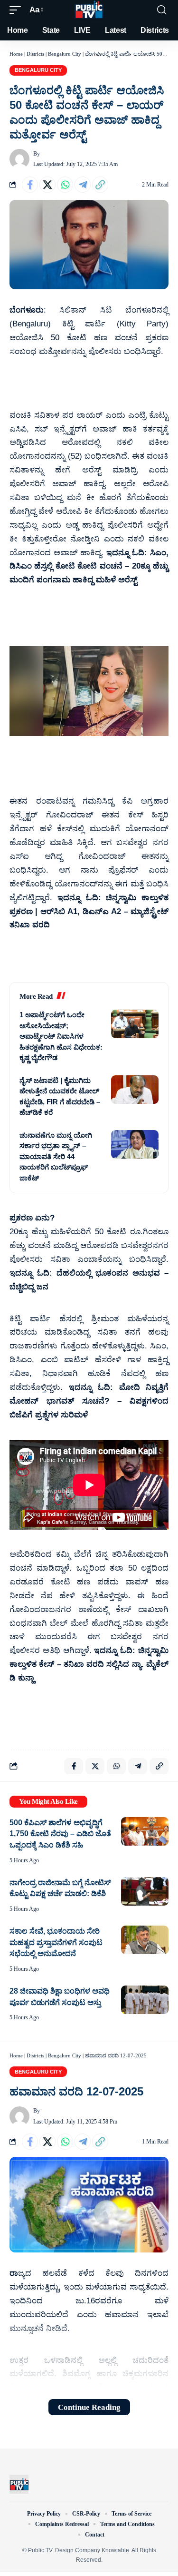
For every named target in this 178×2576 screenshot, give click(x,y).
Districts (35, 54)
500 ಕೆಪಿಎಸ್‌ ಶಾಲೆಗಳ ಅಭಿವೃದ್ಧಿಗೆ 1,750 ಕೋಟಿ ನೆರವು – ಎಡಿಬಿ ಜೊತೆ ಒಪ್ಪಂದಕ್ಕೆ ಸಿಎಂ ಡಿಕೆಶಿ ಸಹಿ (60, 1834)
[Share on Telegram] (83, 185)
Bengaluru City (65, 54)
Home (16, 54)
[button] (18, 10)
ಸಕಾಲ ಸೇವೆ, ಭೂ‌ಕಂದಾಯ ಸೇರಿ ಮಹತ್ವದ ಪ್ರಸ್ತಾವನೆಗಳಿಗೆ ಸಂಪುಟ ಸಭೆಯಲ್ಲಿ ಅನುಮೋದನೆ (56, 1942)
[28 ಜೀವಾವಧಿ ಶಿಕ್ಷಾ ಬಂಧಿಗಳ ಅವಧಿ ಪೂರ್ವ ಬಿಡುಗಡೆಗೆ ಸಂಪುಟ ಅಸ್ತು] (145, 2000)
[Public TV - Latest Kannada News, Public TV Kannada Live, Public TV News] (89, 10)
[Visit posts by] (19, 159)
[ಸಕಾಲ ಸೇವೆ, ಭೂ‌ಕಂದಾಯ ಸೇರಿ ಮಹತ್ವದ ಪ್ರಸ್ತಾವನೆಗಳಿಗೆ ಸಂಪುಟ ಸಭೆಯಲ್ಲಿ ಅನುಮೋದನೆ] (145, 1940)
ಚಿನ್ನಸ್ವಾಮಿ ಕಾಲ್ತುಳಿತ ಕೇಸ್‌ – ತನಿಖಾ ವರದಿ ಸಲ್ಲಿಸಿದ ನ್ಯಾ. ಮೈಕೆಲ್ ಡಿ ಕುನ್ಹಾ (89, 1664)
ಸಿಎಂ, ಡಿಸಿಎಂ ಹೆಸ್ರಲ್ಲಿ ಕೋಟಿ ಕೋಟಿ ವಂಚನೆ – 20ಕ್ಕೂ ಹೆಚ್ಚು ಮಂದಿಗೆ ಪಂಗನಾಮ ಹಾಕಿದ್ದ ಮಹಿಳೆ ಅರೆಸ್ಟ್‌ (89, 566)
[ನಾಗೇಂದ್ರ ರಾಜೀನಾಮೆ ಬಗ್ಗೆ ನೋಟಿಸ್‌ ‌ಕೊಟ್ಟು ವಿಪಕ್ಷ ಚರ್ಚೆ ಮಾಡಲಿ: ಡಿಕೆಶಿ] (145, 1891)
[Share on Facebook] (30, 185)
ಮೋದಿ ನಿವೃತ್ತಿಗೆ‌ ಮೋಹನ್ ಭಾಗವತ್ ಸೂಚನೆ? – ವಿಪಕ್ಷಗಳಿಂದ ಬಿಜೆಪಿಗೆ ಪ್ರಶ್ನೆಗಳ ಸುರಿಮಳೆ (89, 1401)
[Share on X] (47, 185)
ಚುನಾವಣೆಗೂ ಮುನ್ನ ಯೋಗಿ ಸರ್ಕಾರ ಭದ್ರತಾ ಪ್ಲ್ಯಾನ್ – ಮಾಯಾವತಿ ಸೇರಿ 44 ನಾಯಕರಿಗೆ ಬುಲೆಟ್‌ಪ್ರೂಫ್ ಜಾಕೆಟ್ (56, 1156)
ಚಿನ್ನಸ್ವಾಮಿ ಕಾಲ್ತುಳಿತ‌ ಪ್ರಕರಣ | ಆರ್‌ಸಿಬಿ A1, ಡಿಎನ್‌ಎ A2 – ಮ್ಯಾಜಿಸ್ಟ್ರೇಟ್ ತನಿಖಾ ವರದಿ (89, 911)
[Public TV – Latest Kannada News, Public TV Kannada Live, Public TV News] (19, 2484)
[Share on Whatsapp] (65, 185)
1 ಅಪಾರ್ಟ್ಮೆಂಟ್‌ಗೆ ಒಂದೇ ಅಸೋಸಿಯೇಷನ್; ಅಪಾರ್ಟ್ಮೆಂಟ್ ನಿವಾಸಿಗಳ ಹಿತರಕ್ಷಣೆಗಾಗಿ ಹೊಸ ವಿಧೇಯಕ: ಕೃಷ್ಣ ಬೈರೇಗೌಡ (61, 1036)
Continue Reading (89, 2407)
